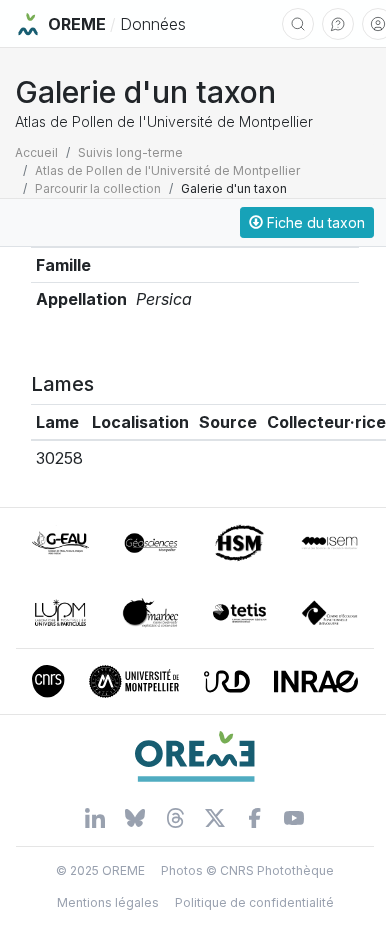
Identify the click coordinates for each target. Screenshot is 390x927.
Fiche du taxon (314, 222)
